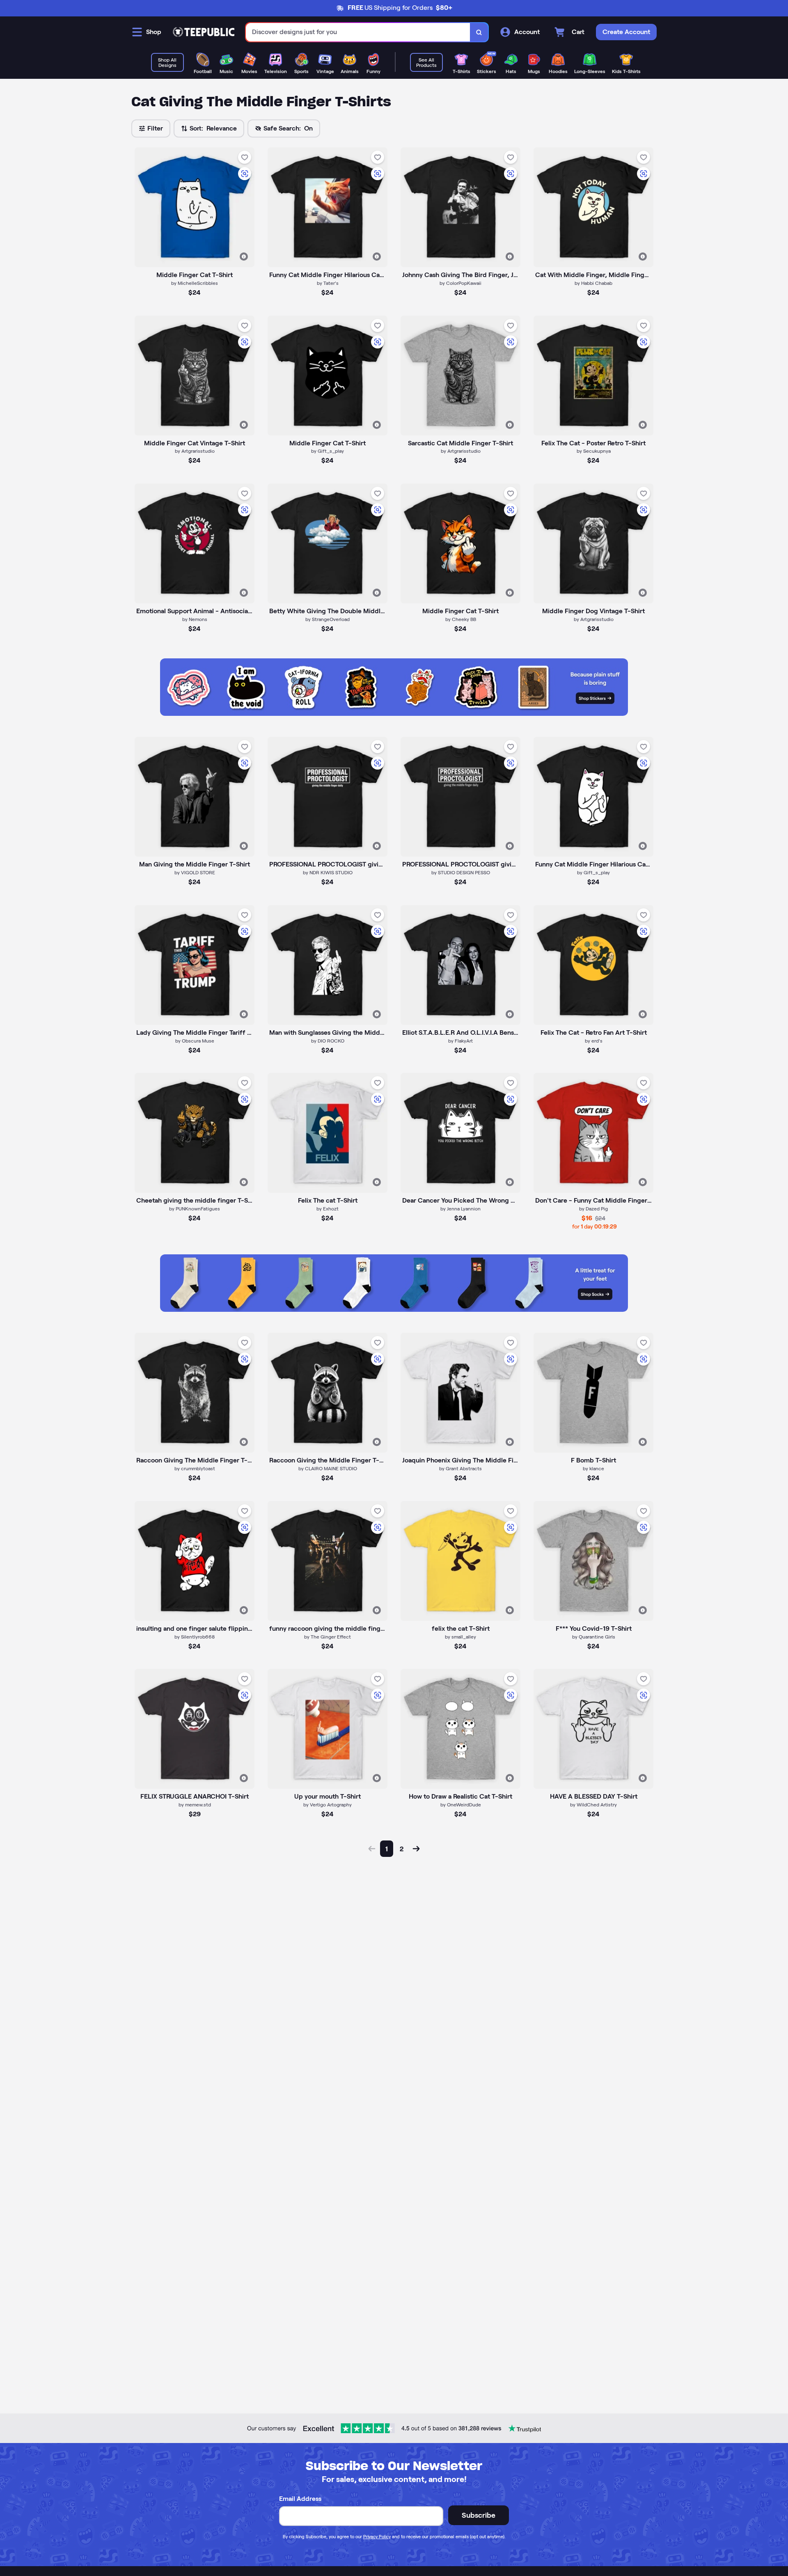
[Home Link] (204, 32)
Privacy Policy (377, 2537)
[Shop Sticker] (394, 714)
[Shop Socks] (394, 1310)
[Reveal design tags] (244, 257)
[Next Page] (416, 1849)
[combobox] (358, 32)
